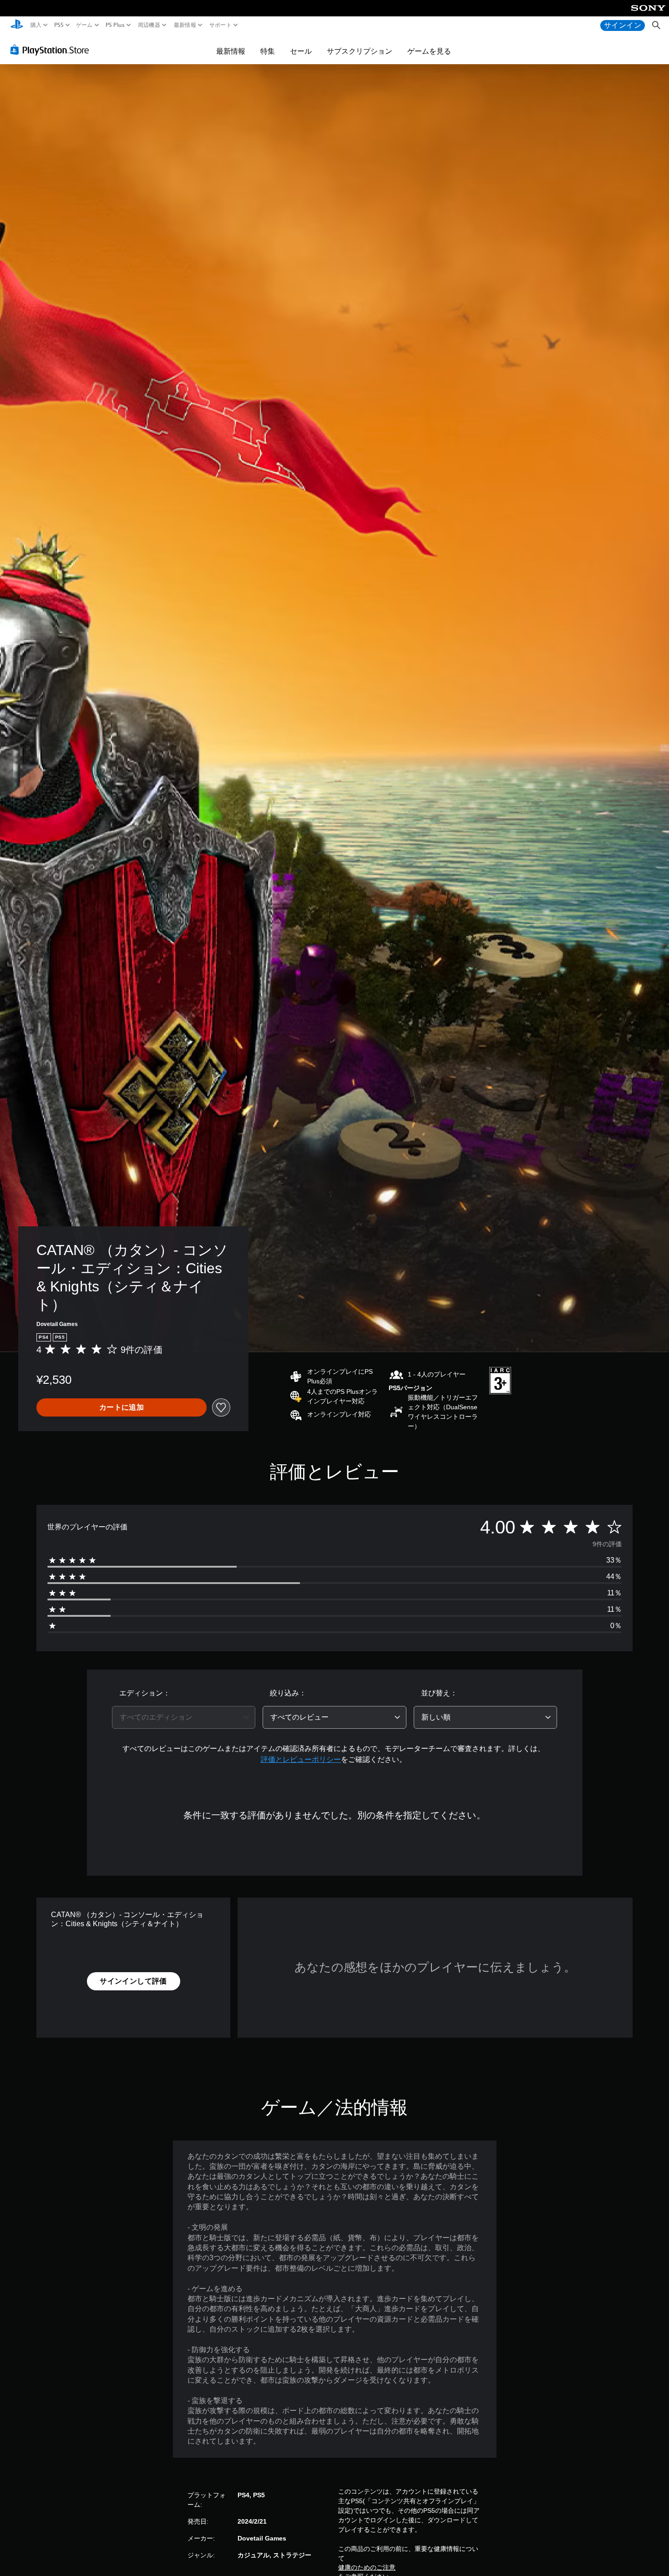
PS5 (58, 25)
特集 (268, 51)
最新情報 (185, 25)
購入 (36, 25)
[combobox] (184, 1717)
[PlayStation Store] (52, 50)
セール (301, 51)
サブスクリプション (360, 51)
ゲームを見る (429, 51)
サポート (220, 25)
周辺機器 (149, 25)
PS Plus (115, 25)
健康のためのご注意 (367, 2567)
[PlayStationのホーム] (17, 25)
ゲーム (84, 25)
